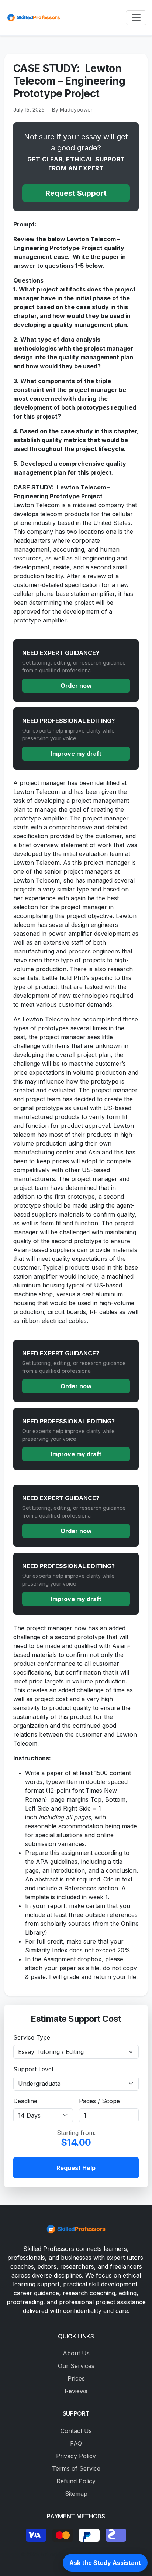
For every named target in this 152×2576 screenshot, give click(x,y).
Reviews (76, 2391)
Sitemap (76, 2494)
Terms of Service (76, 2468)
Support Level (33, 2069)
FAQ (76, 2443)
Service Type (32, 2037)
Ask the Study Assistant (105, 2563)
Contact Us (76, 2431)
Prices (76, 2378)
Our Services (76, 2366)
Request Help (76, 2168)
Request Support (76, 193)
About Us (76, 2353)
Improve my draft (76, 754)
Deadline (25, 2101)
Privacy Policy (76, 2456)
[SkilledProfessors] (33, 18)
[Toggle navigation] (136, 18)
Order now (76, 686)
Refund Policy (76, 2481)
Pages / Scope (99, 2101)
